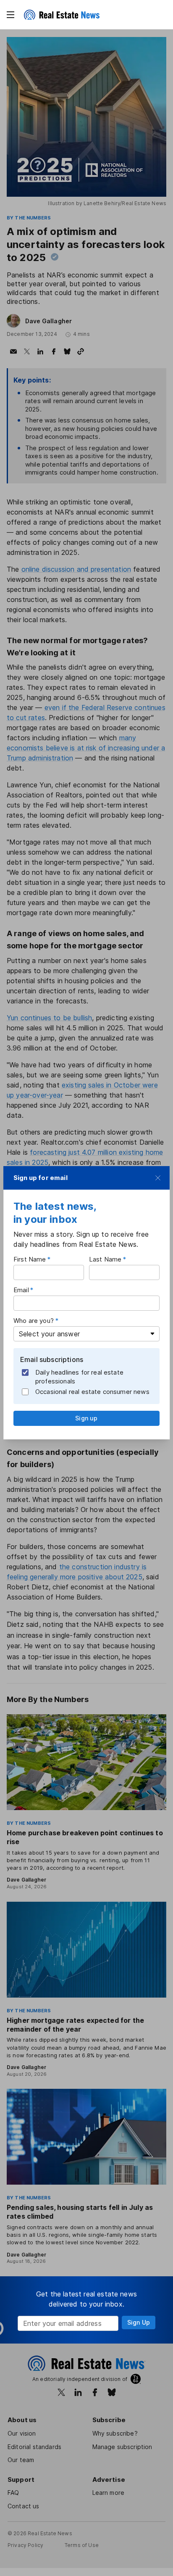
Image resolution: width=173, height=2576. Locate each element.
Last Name (105, 1259)
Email (21, 1290)
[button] (10, 15)
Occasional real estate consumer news (92, 1392)
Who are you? (34, 1321)
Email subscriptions (52, 1359)
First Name (30, 1259)
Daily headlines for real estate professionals (79, 1377)
